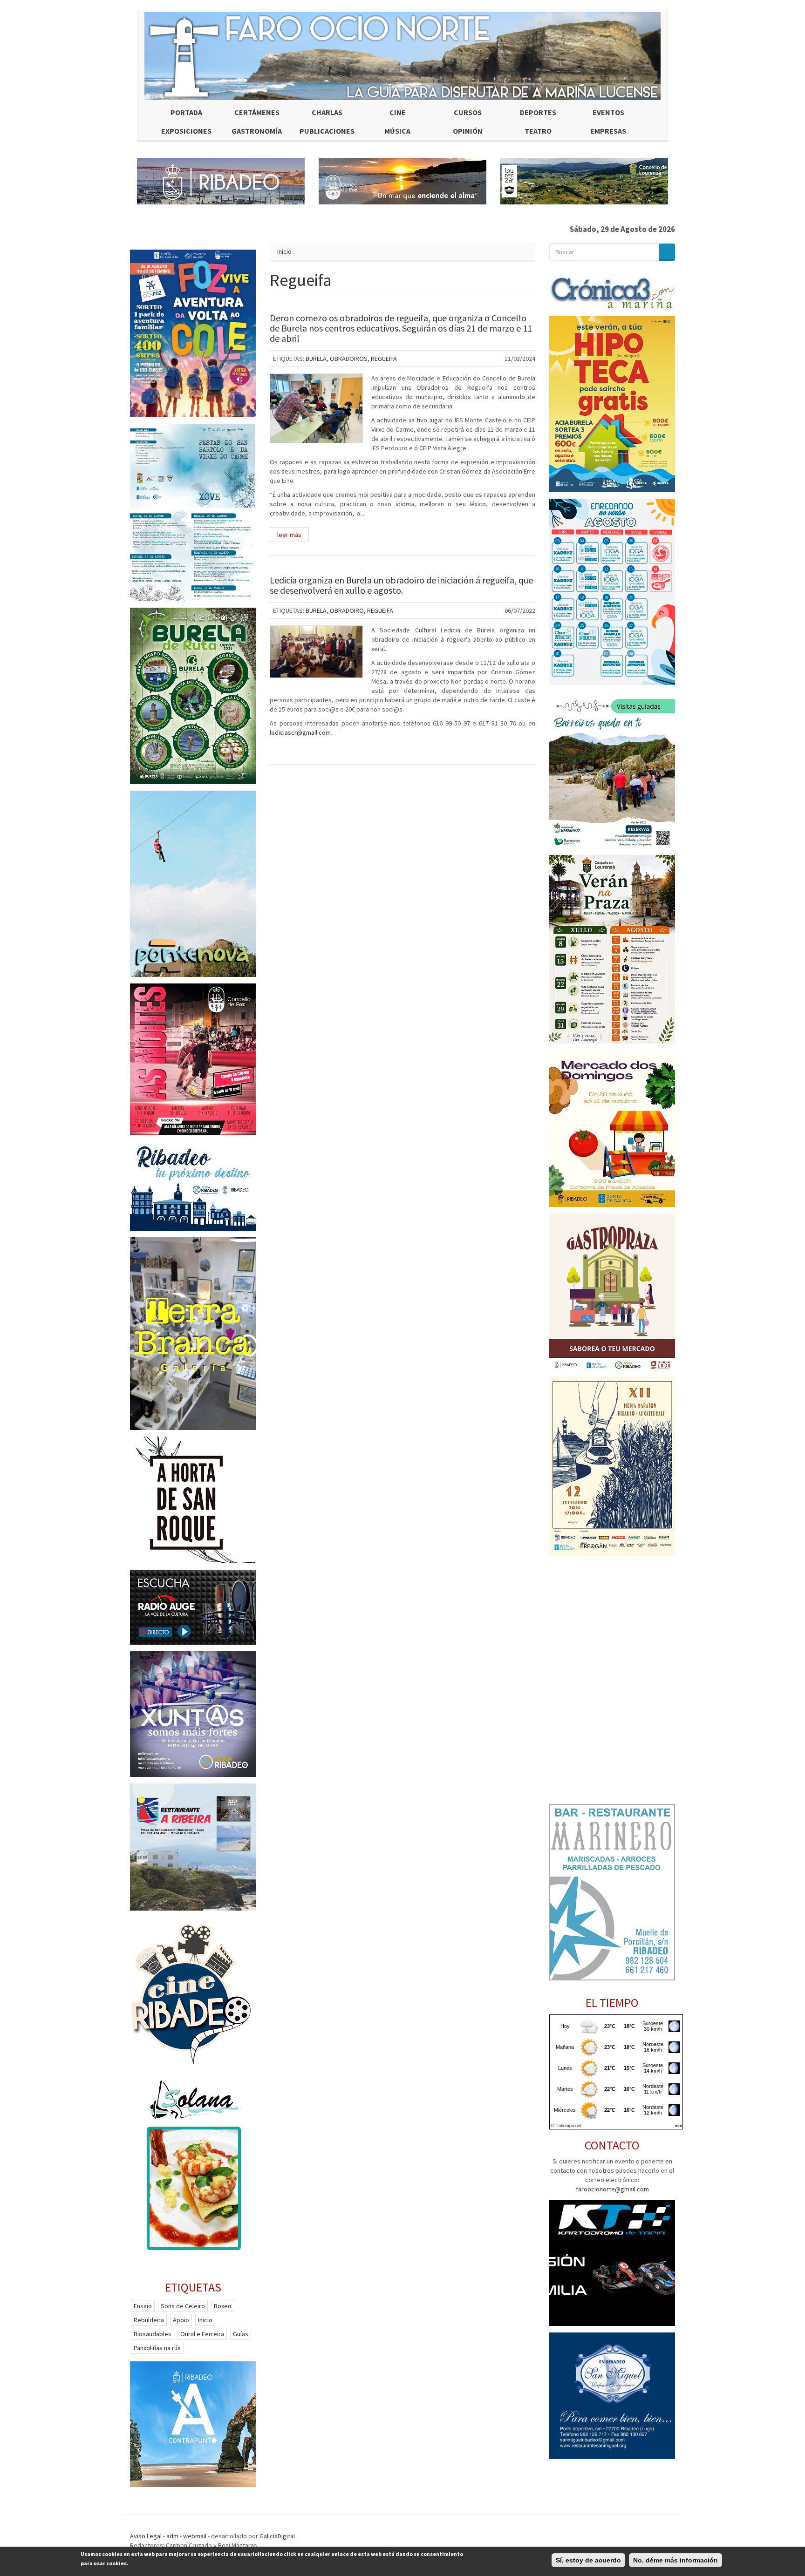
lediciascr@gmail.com (300, 732)
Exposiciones (186, 131)
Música (397, 131)
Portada (186, 112)
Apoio (181, 2320)
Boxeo (223, 2306)
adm (172, 2536)
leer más (289, 535)
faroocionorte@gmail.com (612, 2189)
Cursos (468, 112)
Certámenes (257, 112)
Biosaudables (153, 2334)
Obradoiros (349, 359)
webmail (195, 2536)
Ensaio (143, 2306)
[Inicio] (402, 56)
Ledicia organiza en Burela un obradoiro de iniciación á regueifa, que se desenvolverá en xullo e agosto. (401, 585)
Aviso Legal (146, 2536)
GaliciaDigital (277, 2536)
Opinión (468, 131)
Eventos (608, 112)
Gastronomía (257, 131)
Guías (241, 2334)
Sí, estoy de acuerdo (588, 2560)
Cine (398, 112)
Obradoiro (347, 610)
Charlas (327, 112)
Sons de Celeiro (183, 2306)
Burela (316, 359)
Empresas (608, 131)
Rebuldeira (149, 2320)
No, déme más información (675, 2560)
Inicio (284, 251)
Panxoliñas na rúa (157, 2348)
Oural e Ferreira (202, 2334)
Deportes (538, 112)
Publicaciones (327, 131)
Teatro (538, 131)
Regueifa (384, 359)
